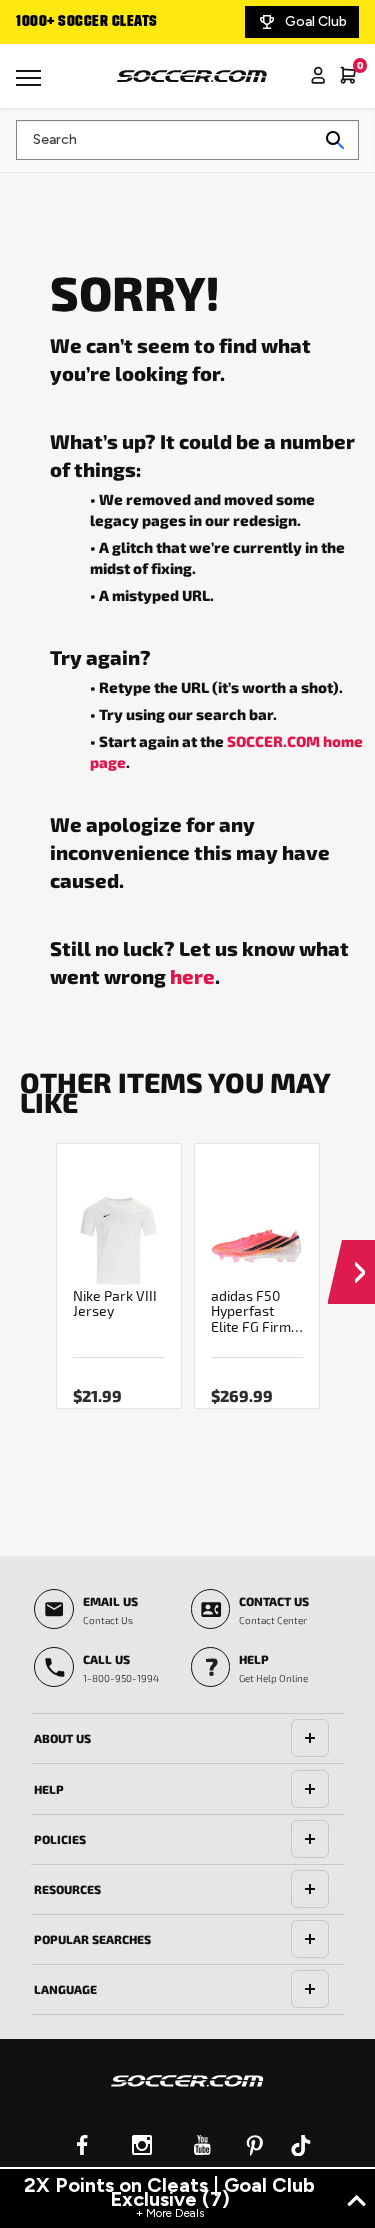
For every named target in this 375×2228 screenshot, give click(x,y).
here (192, 976)
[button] (351, 1253)
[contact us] (187, 2094)
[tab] (187, 1739)
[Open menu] (31, 85)
